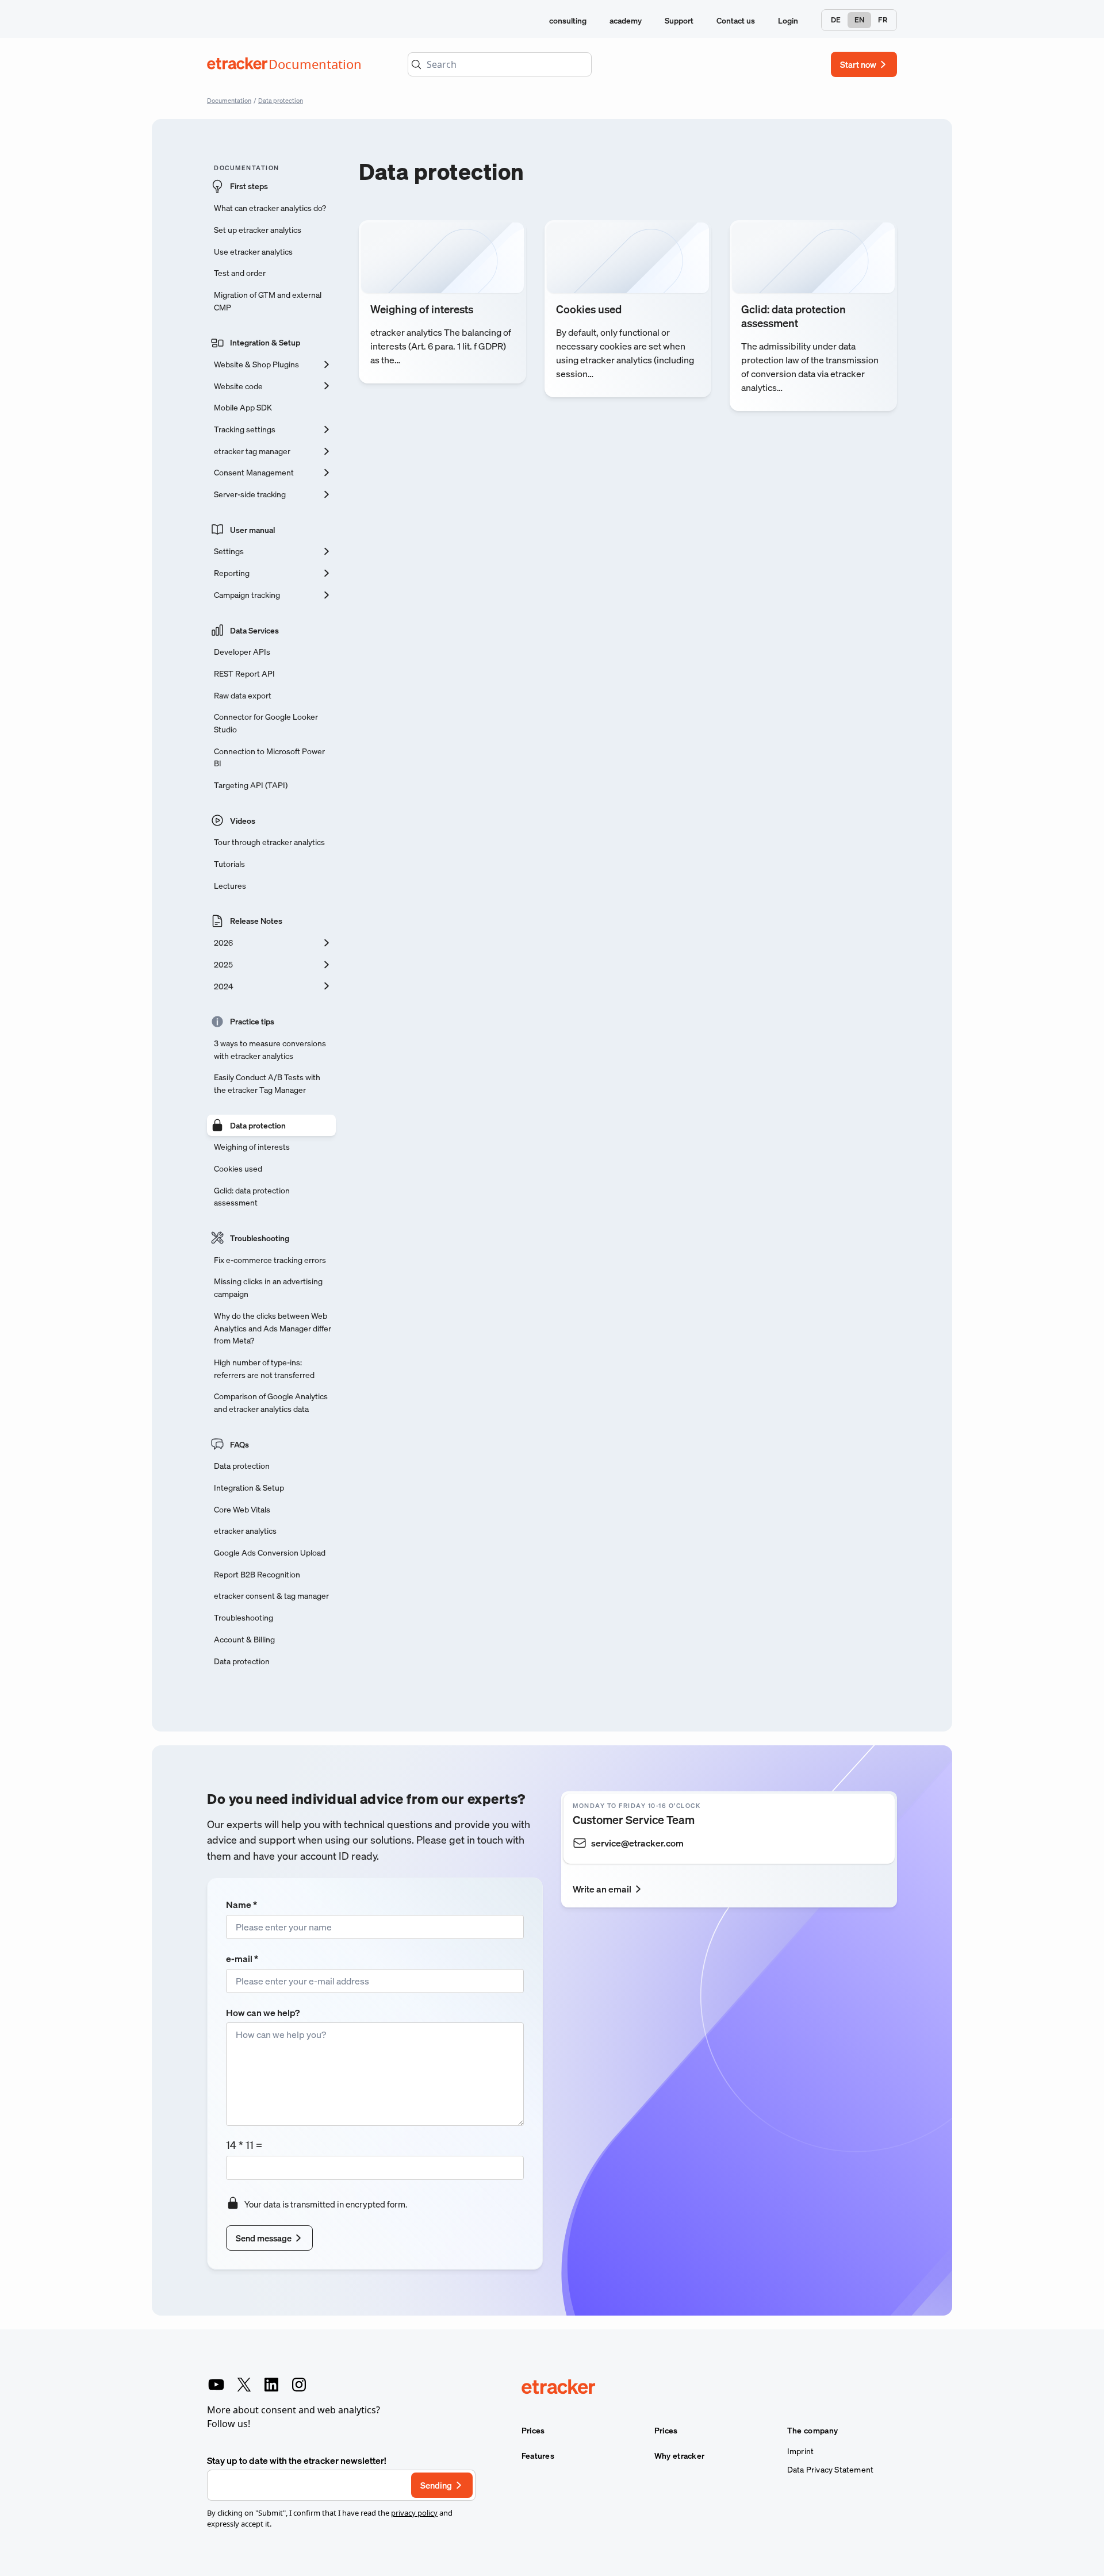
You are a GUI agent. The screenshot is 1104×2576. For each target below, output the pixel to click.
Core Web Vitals (242, 1509)
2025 (223, 964)
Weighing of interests (252, 1147)
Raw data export (243, 695)
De (836, 20)
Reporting (232, 573)
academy (626, 20)
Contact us (736, 20)
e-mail (242, 1959)
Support (679, 20)
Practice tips (252, 1021)
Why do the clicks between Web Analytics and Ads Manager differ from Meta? (273, 1328)
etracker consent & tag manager (271, 1596)
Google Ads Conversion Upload (270, 1552)
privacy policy (414, 2513)
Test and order (240, 273)
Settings (229, 551)
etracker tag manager (252, 451)
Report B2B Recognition (257, 1574)
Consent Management (254, 472)
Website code (238, 386)
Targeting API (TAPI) (251, 785)
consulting (568, 20)
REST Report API (244, 673)
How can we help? (263, 2013)
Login (788, 20)
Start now (858, 64)
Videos (243, 821)
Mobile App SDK (243, 407)
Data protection (281, 100)
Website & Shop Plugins (256, 364)
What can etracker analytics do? (270, 208)
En (859, 20)
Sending (436, 2485)
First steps (249, 186)
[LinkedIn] (271, 2385)
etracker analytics (245, 1531)
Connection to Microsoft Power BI (269, 757)
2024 (223, 986)
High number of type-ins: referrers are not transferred (264, 1368)
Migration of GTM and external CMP (268, 301)
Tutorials (229, 864)
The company (812, 2431)
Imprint (800, 2451)
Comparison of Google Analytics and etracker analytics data (271, 1402)
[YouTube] (216, 2385)
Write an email (602, 1889)
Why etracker (680, 2456)
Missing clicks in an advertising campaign (268, 1287)
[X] (244, 2385)
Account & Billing (244, 1639)
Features (538, 2456)
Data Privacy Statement (830, 2470)
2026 (223, 943)
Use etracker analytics (253, 252)
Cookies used (238, 1168)
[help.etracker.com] (709, 2388)
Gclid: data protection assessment (252, 1197)
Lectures (230, 886)
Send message (264, 2238)
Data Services (254, 630)
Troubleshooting (260, 1238)
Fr (883, 20)
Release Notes (256, 921)
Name (241, 1905)
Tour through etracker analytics (269, 842)
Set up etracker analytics (258, 230)
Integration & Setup (265, 342)
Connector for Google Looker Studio (266, 723)
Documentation (229, 100)
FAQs (239, 1444)
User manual (252, 530)
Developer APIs (242, 652)
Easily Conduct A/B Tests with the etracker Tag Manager (267, 1083)
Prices (533, 2431)
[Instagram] (299, 2385)
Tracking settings (245, 429)
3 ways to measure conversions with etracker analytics (270, 1049)
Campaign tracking (247, 595)
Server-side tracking (250, 494)
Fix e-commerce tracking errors (270, 1260)
